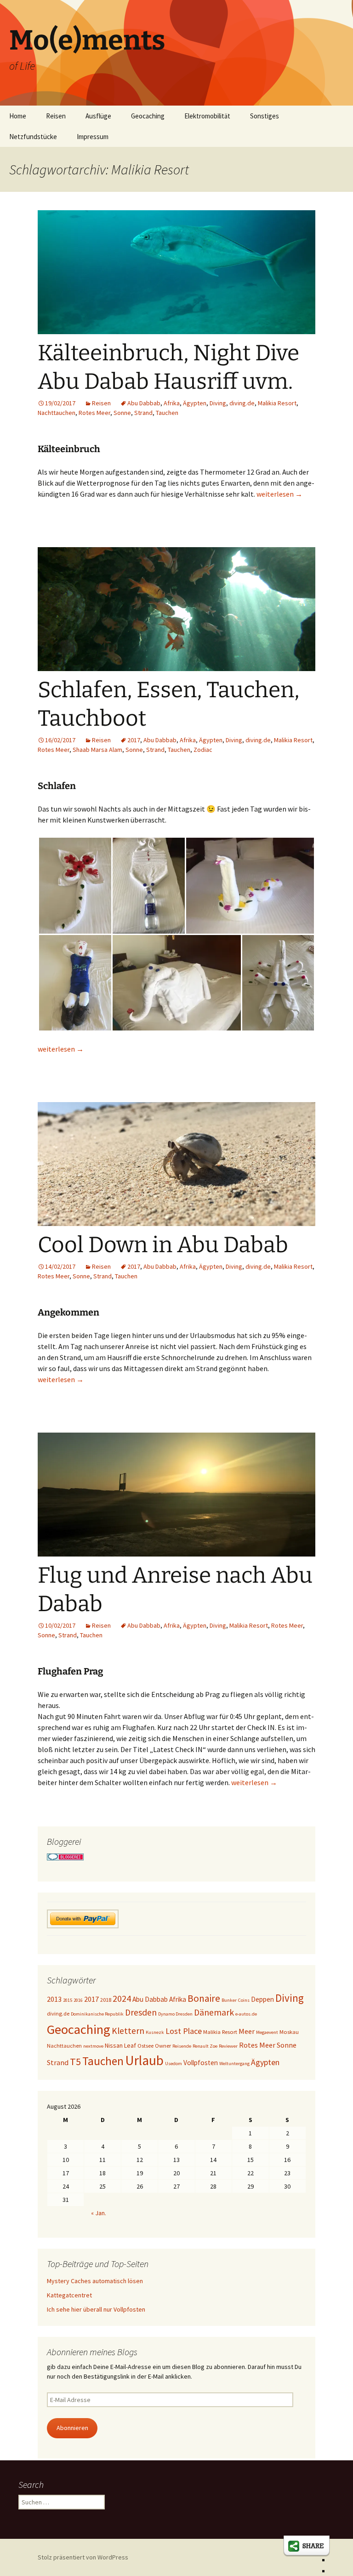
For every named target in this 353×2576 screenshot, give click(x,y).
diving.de (242, 403)
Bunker (229, 2000)
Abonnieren (72, 2428)
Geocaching (148, 116)
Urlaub (144, 2060)
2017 (134, 740)
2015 (68, 2000)
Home (18, 116)
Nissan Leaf (120, 2045)
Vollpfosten (201, 2063)
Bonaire (204, 1998)
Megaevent (267, 2032)
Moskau (289, 2032)
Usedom (174, 2064)
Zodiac (203, 750)
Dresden (141, 2012)
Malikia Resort (277, 403)
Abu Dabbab (144, 403)
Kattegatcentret (69, 2295)
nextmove (93, 2046)
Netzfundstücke (33, 137)
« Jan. (99, 2213)
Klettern (128, 2031)
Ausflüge (98, 116)
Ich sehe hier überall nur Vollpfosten (96, 2309)
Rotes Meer (94, 413)
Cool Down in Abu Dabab (163, 1245)
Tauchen (167, 413)
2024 (122, 1999)
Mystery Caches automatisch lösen (95, 2281)
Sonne (122, 413)
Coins (244, 2000)
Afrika (172, 403)
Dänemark (214, 2012)
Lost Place (184, 2031)
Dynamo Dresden (175, 2014)
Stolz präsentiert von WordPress (83, 2557)
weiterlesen (279, 494)
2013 (54, 1999)
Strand (143, 413)
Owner (163, 2046)
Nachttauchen (57, 413)
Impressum (93, 137)
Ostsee (145, 2046)
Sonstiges (265, 116)
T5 (75, 2061)
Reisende (182, 2046)
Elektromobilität (207, 116)
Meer (247, 2031)
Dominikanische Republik (97, 2014)
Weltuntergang (234, 2064)
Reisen (56, 116)
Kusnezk (155, 2032)
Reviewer (228, 2046)
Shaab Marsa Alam (97, 750)
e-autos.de (246, 2014)
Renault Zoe (205, 2046)
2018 (106, 2000)
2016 (78, 2000)
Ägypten (195, 403)
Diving (218, 403)
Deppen (262, 1999)
